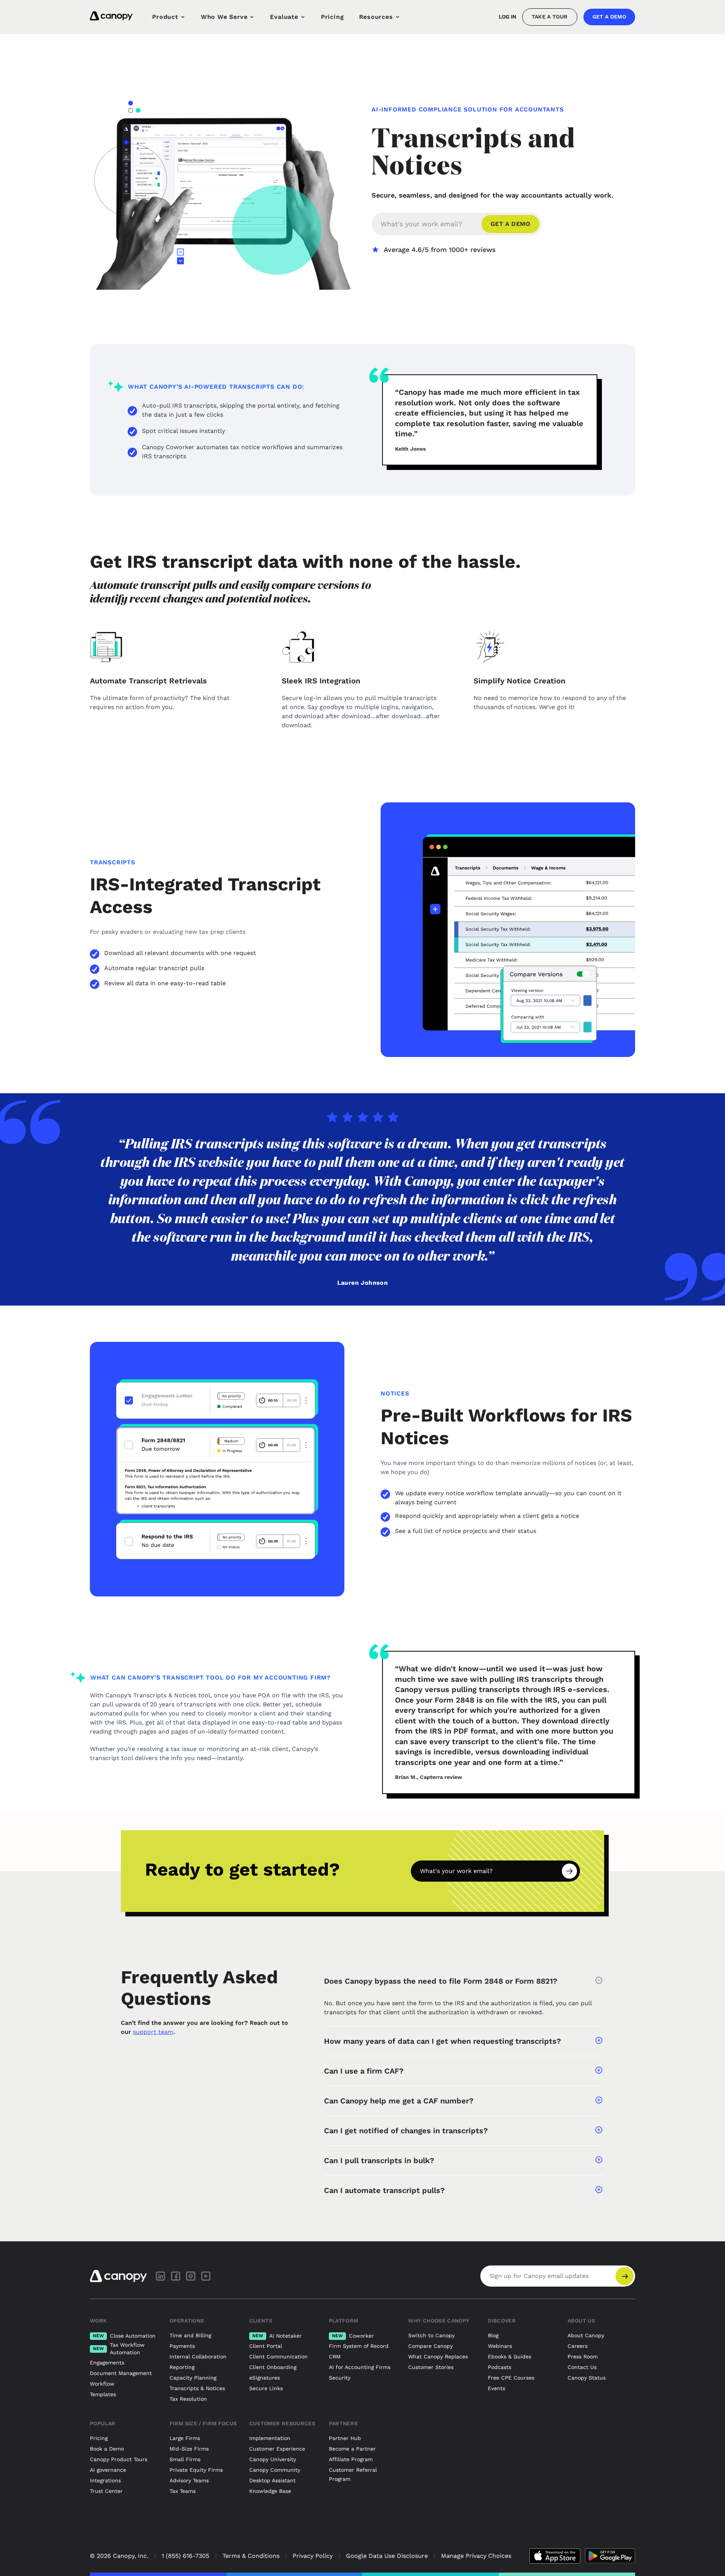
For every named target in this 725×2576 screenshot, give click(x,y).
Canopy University (273, 2459)
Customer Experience (277, 2449)
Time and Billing (190, 2335)
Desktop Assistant (272, 2480)
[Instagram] (191, 2276)
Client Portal (266, 2346)
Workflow (102, 2384)
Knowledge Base (270, 2491)
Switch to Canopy (431, 2335)
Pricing (332, 17)
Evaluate (284, 17)
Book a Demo (107, 2449)
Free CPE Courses (511, 2378)
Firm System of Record (359, 2346)
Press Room (583, 2357)
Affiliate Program (351, 2459)
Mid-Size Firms (189, 2449)
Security (340, 2378)
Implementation (270, 2438)
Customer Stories (431, 2367)
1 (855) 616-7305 (185, 2556)
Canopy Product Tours (119, 2459)
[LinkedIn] (160, 2276)
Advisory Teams (189, 2480)
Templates (103, 2394)
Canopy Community (275, 2470)
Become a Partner (352, 2449)
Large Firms (185, 2438)
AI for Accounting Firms (360, 2367)
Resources (376, 17)
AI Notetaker (277, 2336)
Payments (182, 2346)
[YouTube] (206, 2276)
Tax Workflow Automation (119, 2349)
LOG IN (507, 17)
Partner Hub (345, 2438)
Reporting (182, 2367)
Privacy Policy (313, 2556)
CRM (335, 2357)
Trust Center (106, 2491)
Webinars (500, 2346)
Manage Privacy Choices (476, 2556)
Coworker (353, 2336)
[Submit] (569, 1871)
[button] (464, 1981)
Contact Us (582, 2367)
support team (153, 2032)
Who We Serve (224, 17)
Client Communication (278, 2357)
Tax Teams (183, 2491)
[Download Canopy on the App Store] (555, 2556)
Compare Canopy (430, 2346)
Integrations (105, 2480)
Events (497, 2388)
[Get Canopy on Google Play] (610, 2556)
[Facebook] (176, 2276)
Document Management (121, 2373)
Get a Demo (609, 17)
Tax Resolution (188, 2399)
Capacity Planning (193, 2378)
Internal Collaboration (198, 2357)
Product (165, 17)
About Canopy (586, 2335)
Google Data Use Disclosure (387, 2556)
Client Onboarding (273, 2367)
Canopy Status (587, 2378)
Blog (493, 2335)
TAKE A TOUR (550, 17)
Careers (578, 2346)
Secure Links (266, 2388)
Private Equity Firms (196, 2470)
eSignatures (265, 2378)
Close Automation (124, 2336)
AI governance (108, 2470)
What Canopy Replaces (438, 2357)
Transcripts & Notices (197, 2388)
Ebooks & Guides (510, 2357)
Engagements (107, 2363)
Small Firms (185, 2459)
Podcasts (500, 2367)
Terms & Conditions (251, 2556)
